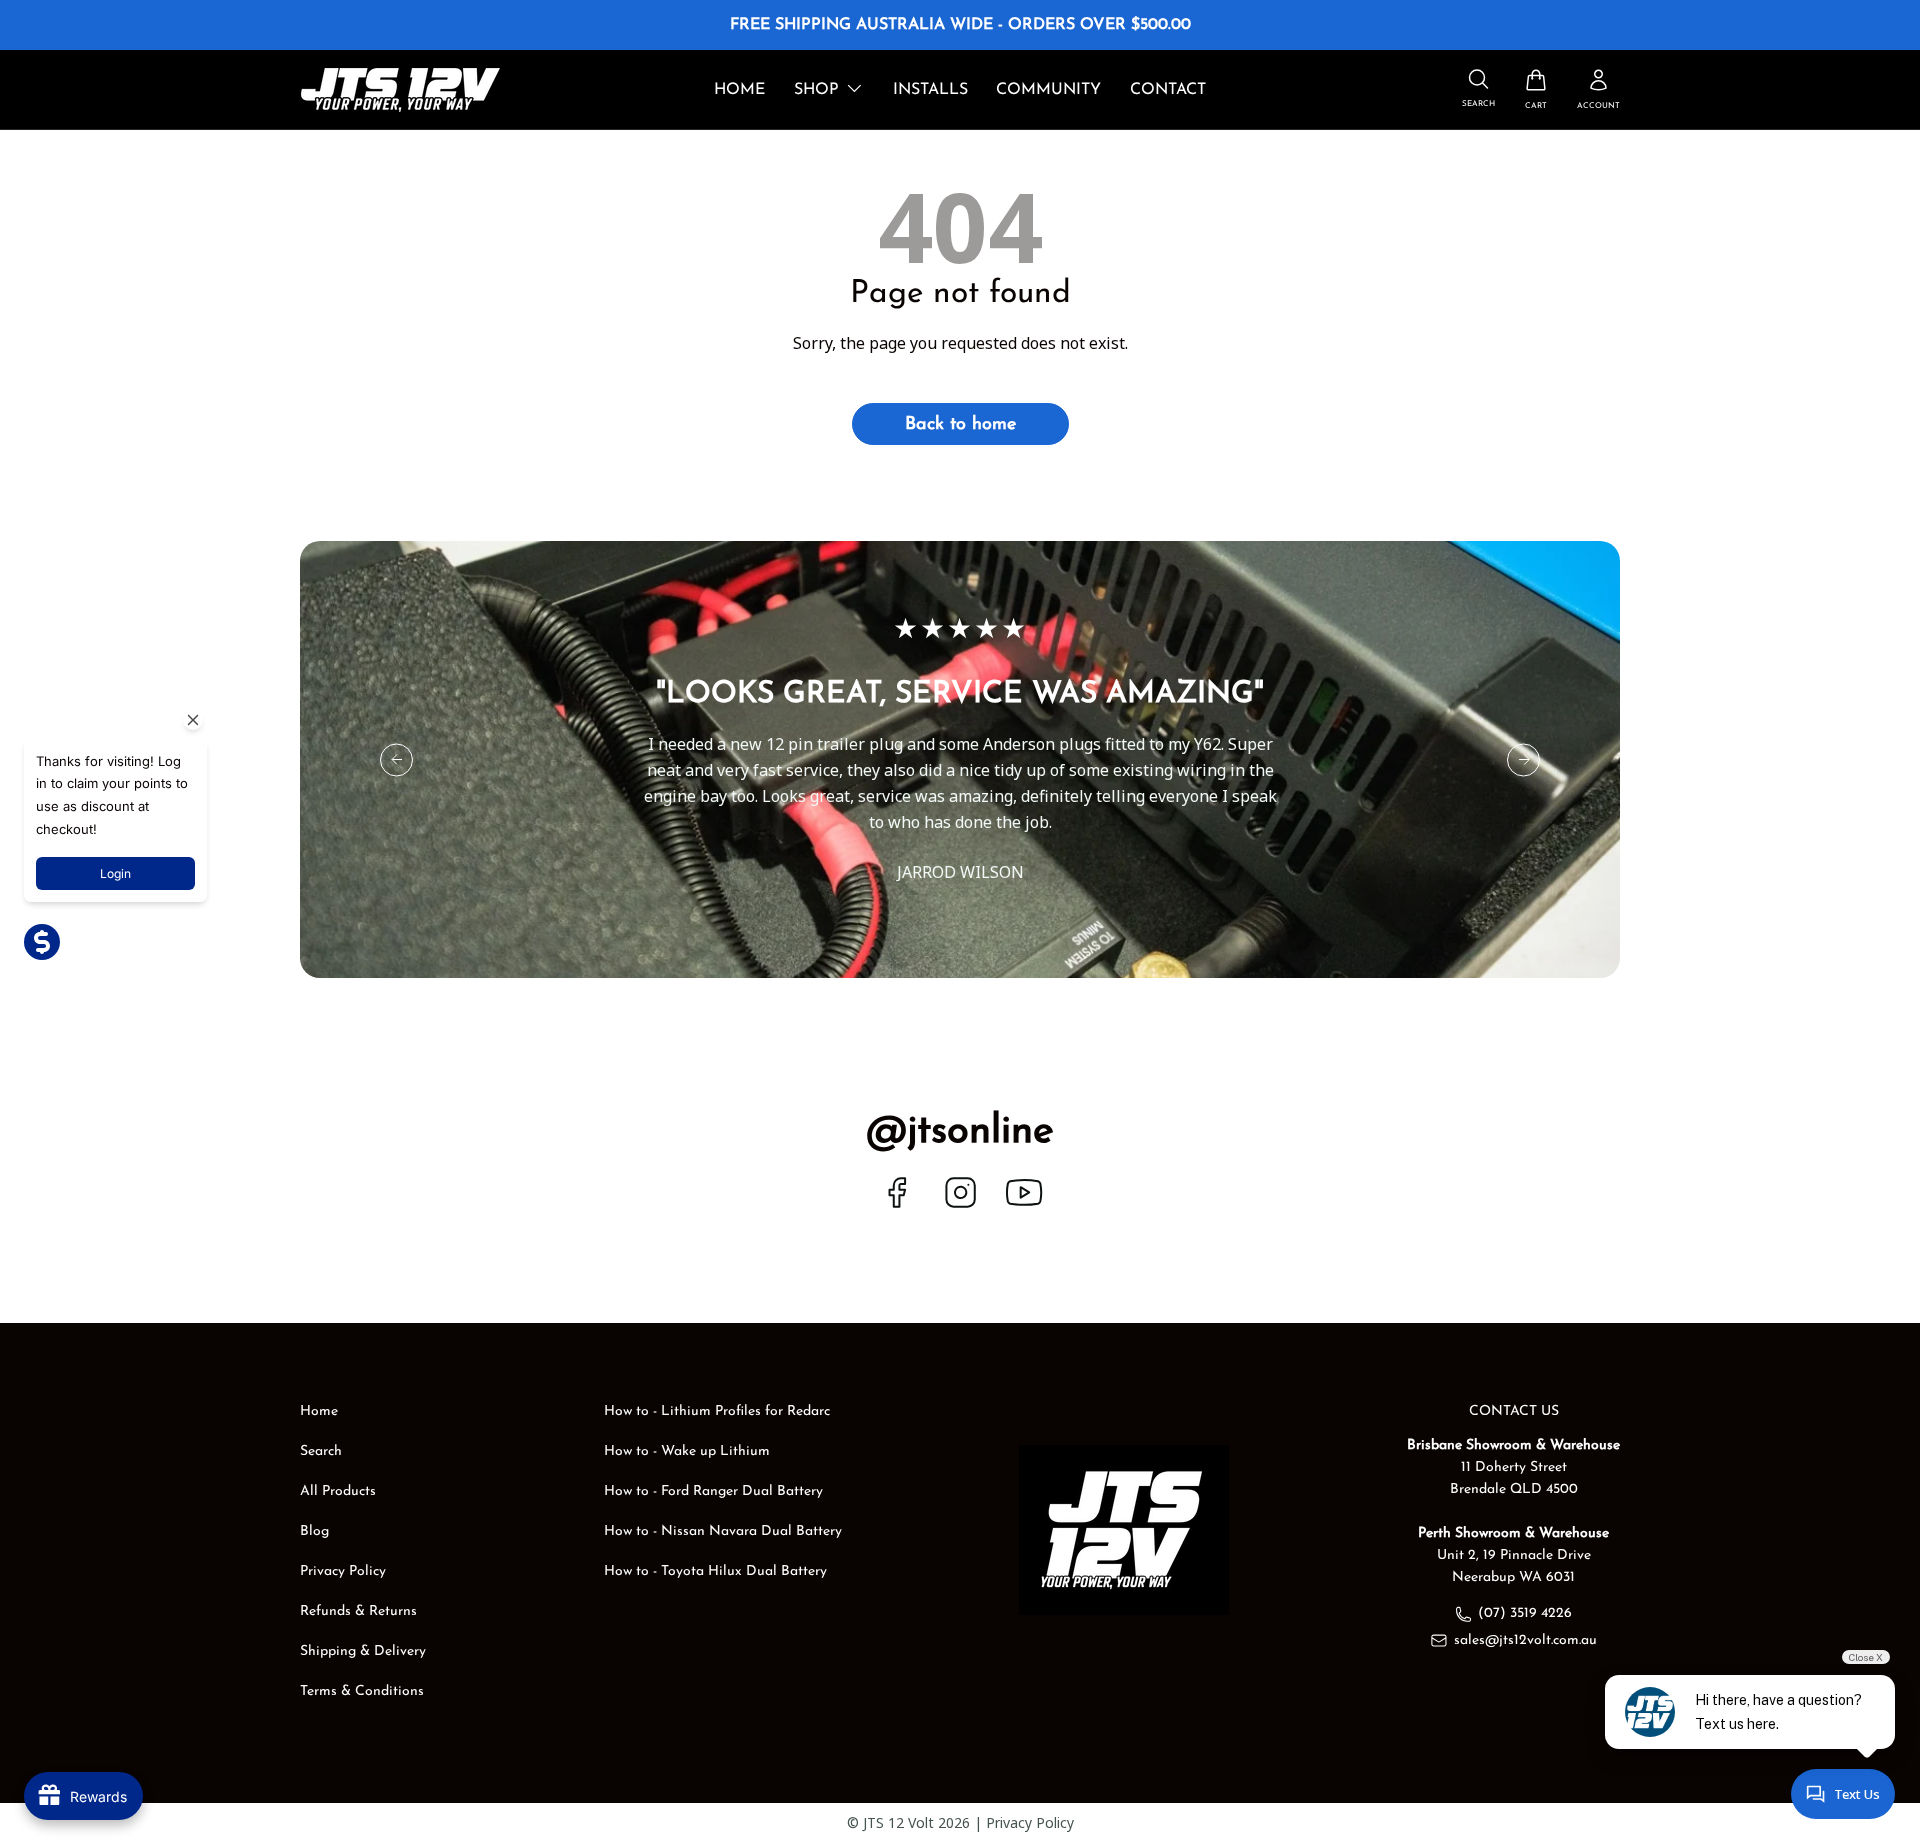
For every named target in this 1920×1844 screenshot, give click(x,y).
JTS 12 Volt (898, 1822)
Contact (1168, 90)
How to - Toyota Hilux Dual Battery (715, 1571)
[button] (1536, 89)
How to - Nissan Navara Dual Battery (723, 1531)
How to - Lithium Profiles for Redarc (717, 1411)
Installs (930, 90)
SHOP (816, 90)
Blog (314, 1531)
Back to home (960, 425)
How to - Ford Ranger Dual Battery (713, 1491)
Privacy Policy (343, 1571)
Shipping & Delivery (363, 1651)
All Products (338, 1491)
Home (739, 90)
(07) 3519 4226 (1525, 1613)
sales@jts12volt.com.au (1525, 1640)
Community (1048, 90)
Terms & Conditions (362, 1691)
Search (321, 1451)
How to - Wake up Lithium (687, 1451)
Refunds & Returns (358, 1611)
